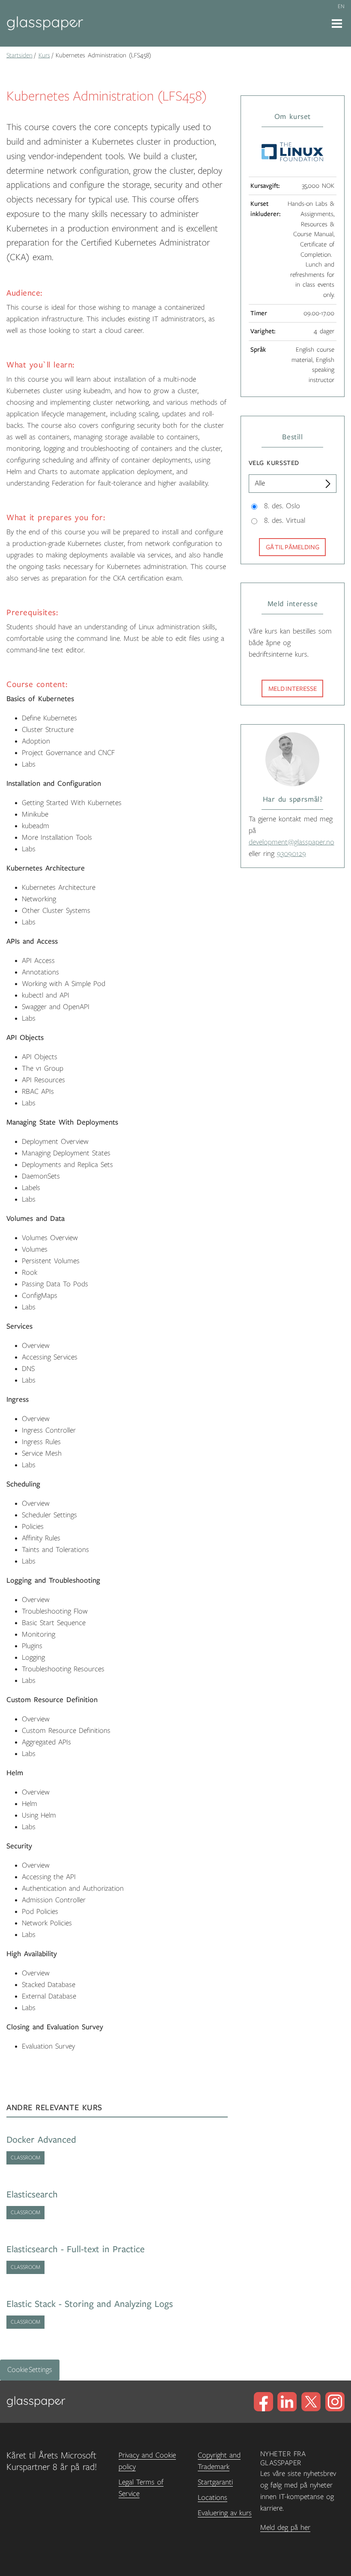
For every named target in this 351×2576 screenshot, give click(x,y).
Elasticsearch (32, 2195)
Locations (213, 2498)
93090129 (292, 854)
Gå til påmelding (293, 547)
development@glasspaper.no (292, 842)
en (341, 6)
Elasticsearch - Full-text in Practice (76, 2249)
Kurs (44, 55)
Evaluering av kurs (225, 2513)
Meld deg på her (285, 2528)
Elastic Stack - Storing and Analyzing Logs (90, 2304)
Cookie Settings (30, 2370)
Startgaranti (215, 2482)
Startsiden (19, 55)
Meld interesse (293, 689)
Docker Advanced (41, 2140)
